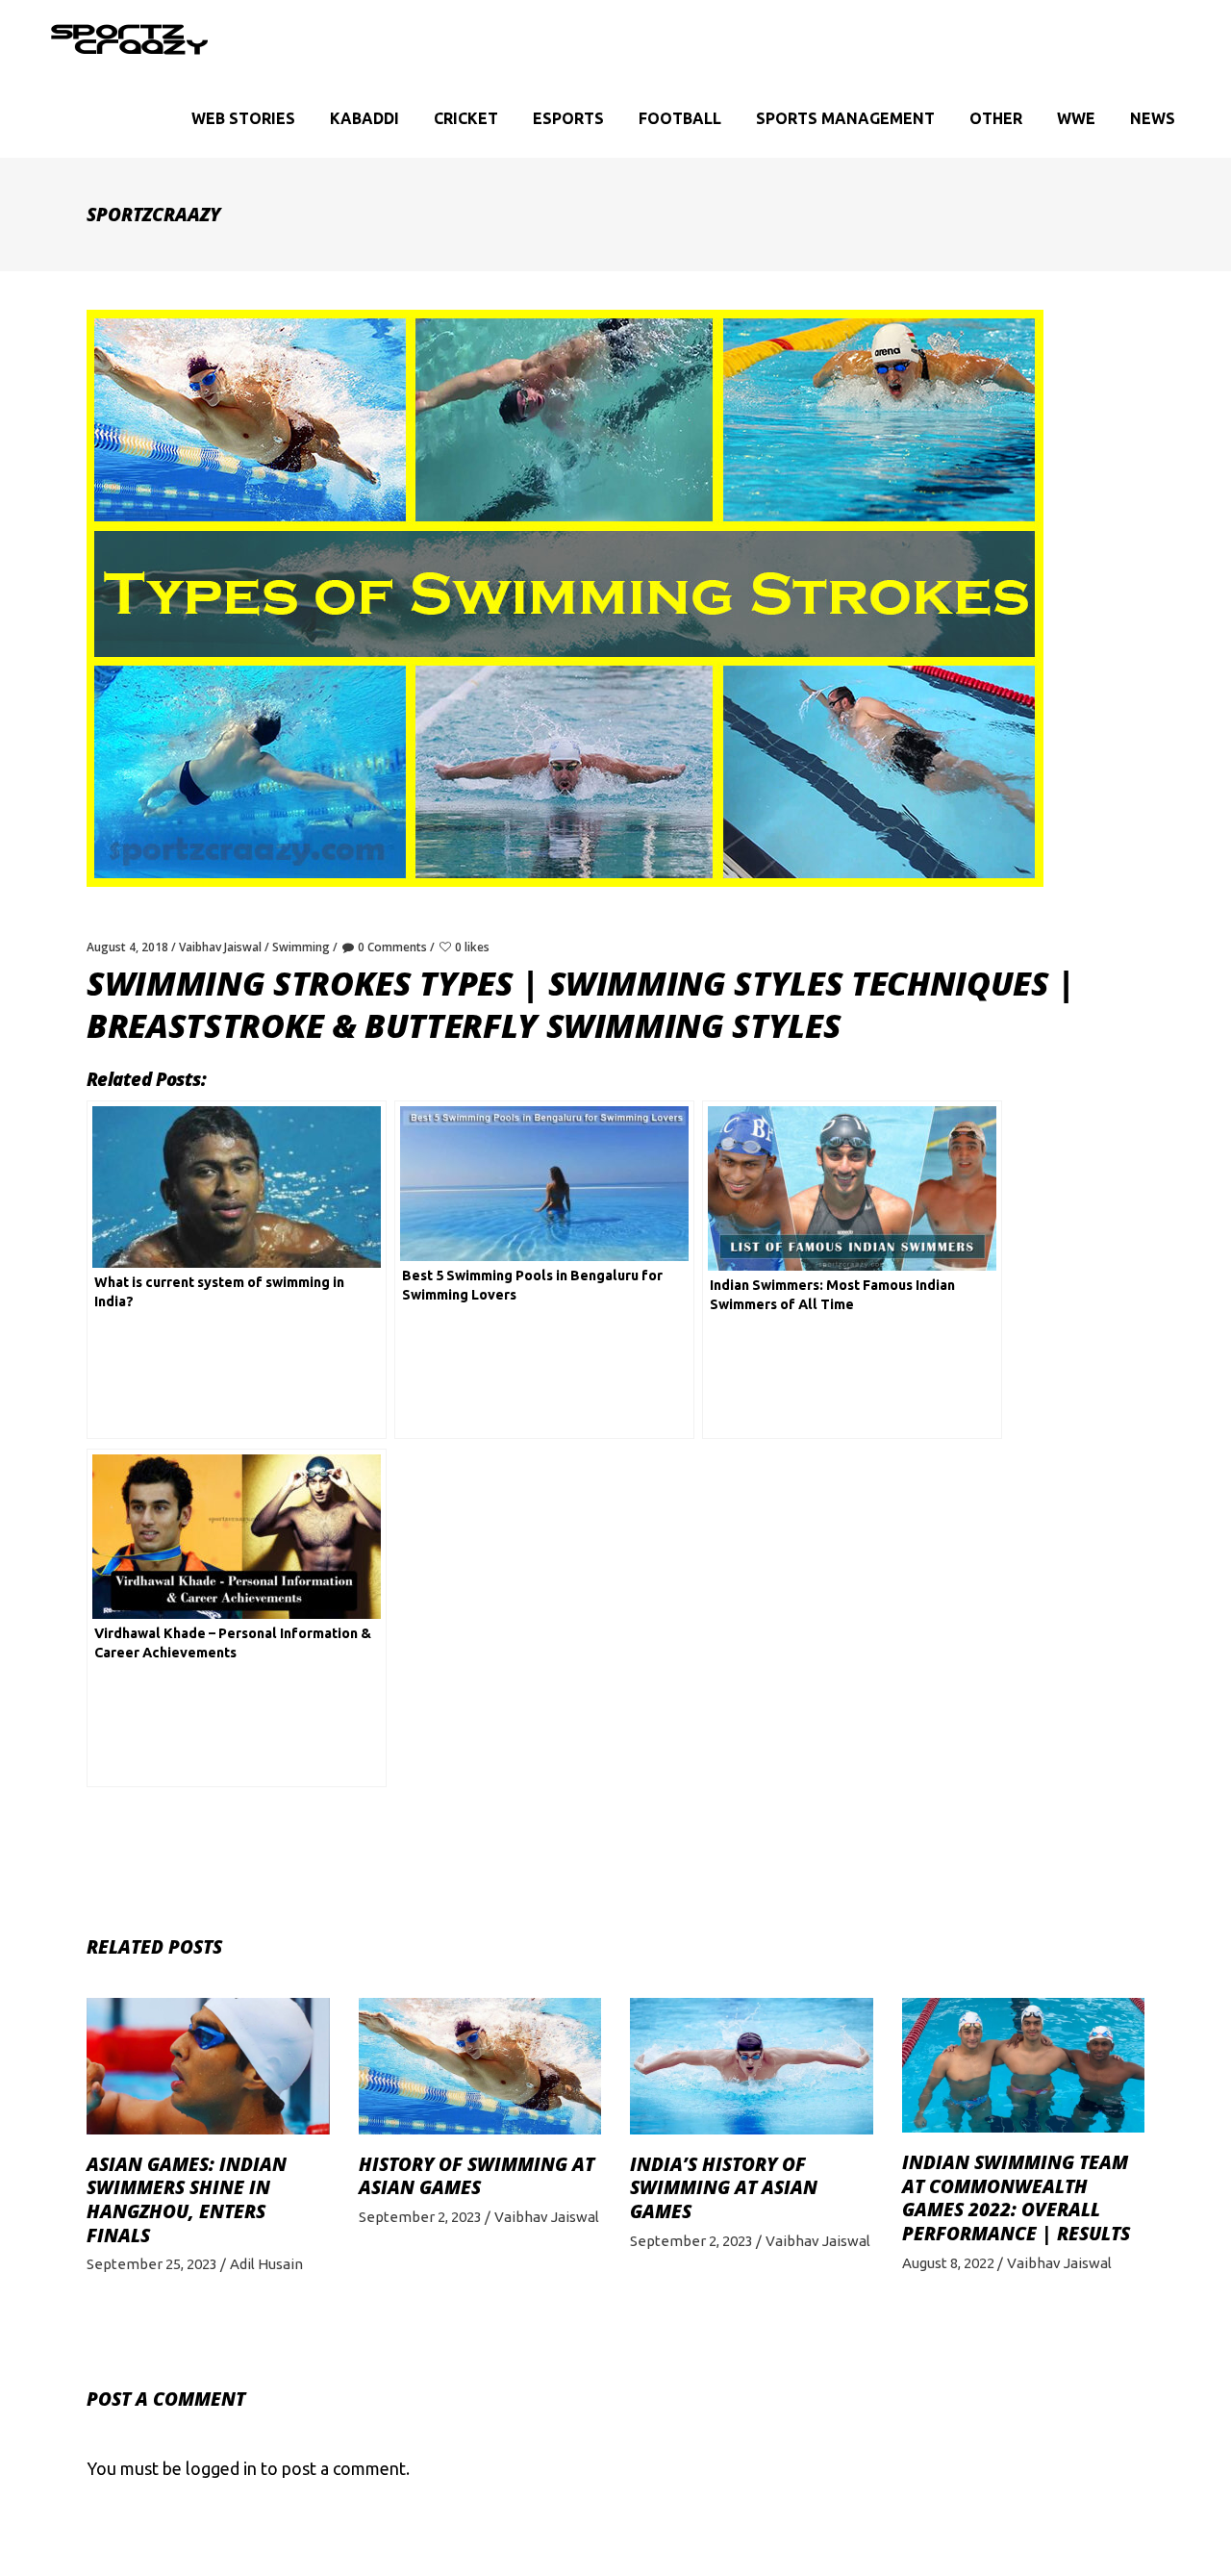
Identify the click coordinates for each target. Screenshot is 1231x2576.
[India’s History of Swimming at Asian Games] (752, 2066)
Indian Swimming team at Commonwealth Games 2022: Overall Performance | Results (1016, 2198)
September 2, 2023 (420, 2217)
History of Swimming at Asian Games (477, 2176)
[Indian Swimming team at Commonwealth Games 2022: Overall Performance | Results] (1024, 2065)
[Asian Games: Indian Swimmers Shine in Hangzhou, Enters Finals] (208, 2066)
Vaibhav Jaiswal (220, 947)
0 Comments (392, 947)
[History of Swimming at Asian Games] (480, 2066)
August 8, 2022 (948, 2263)
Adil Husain (266, 2264)
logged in (221, 2468)
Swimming (301, 947)
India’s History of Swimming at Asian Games (724, 2188)
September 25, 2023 (152, 2264)
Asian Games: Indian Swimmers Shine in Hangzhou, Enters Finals (187, 2200)
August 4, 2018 (127, 947)
